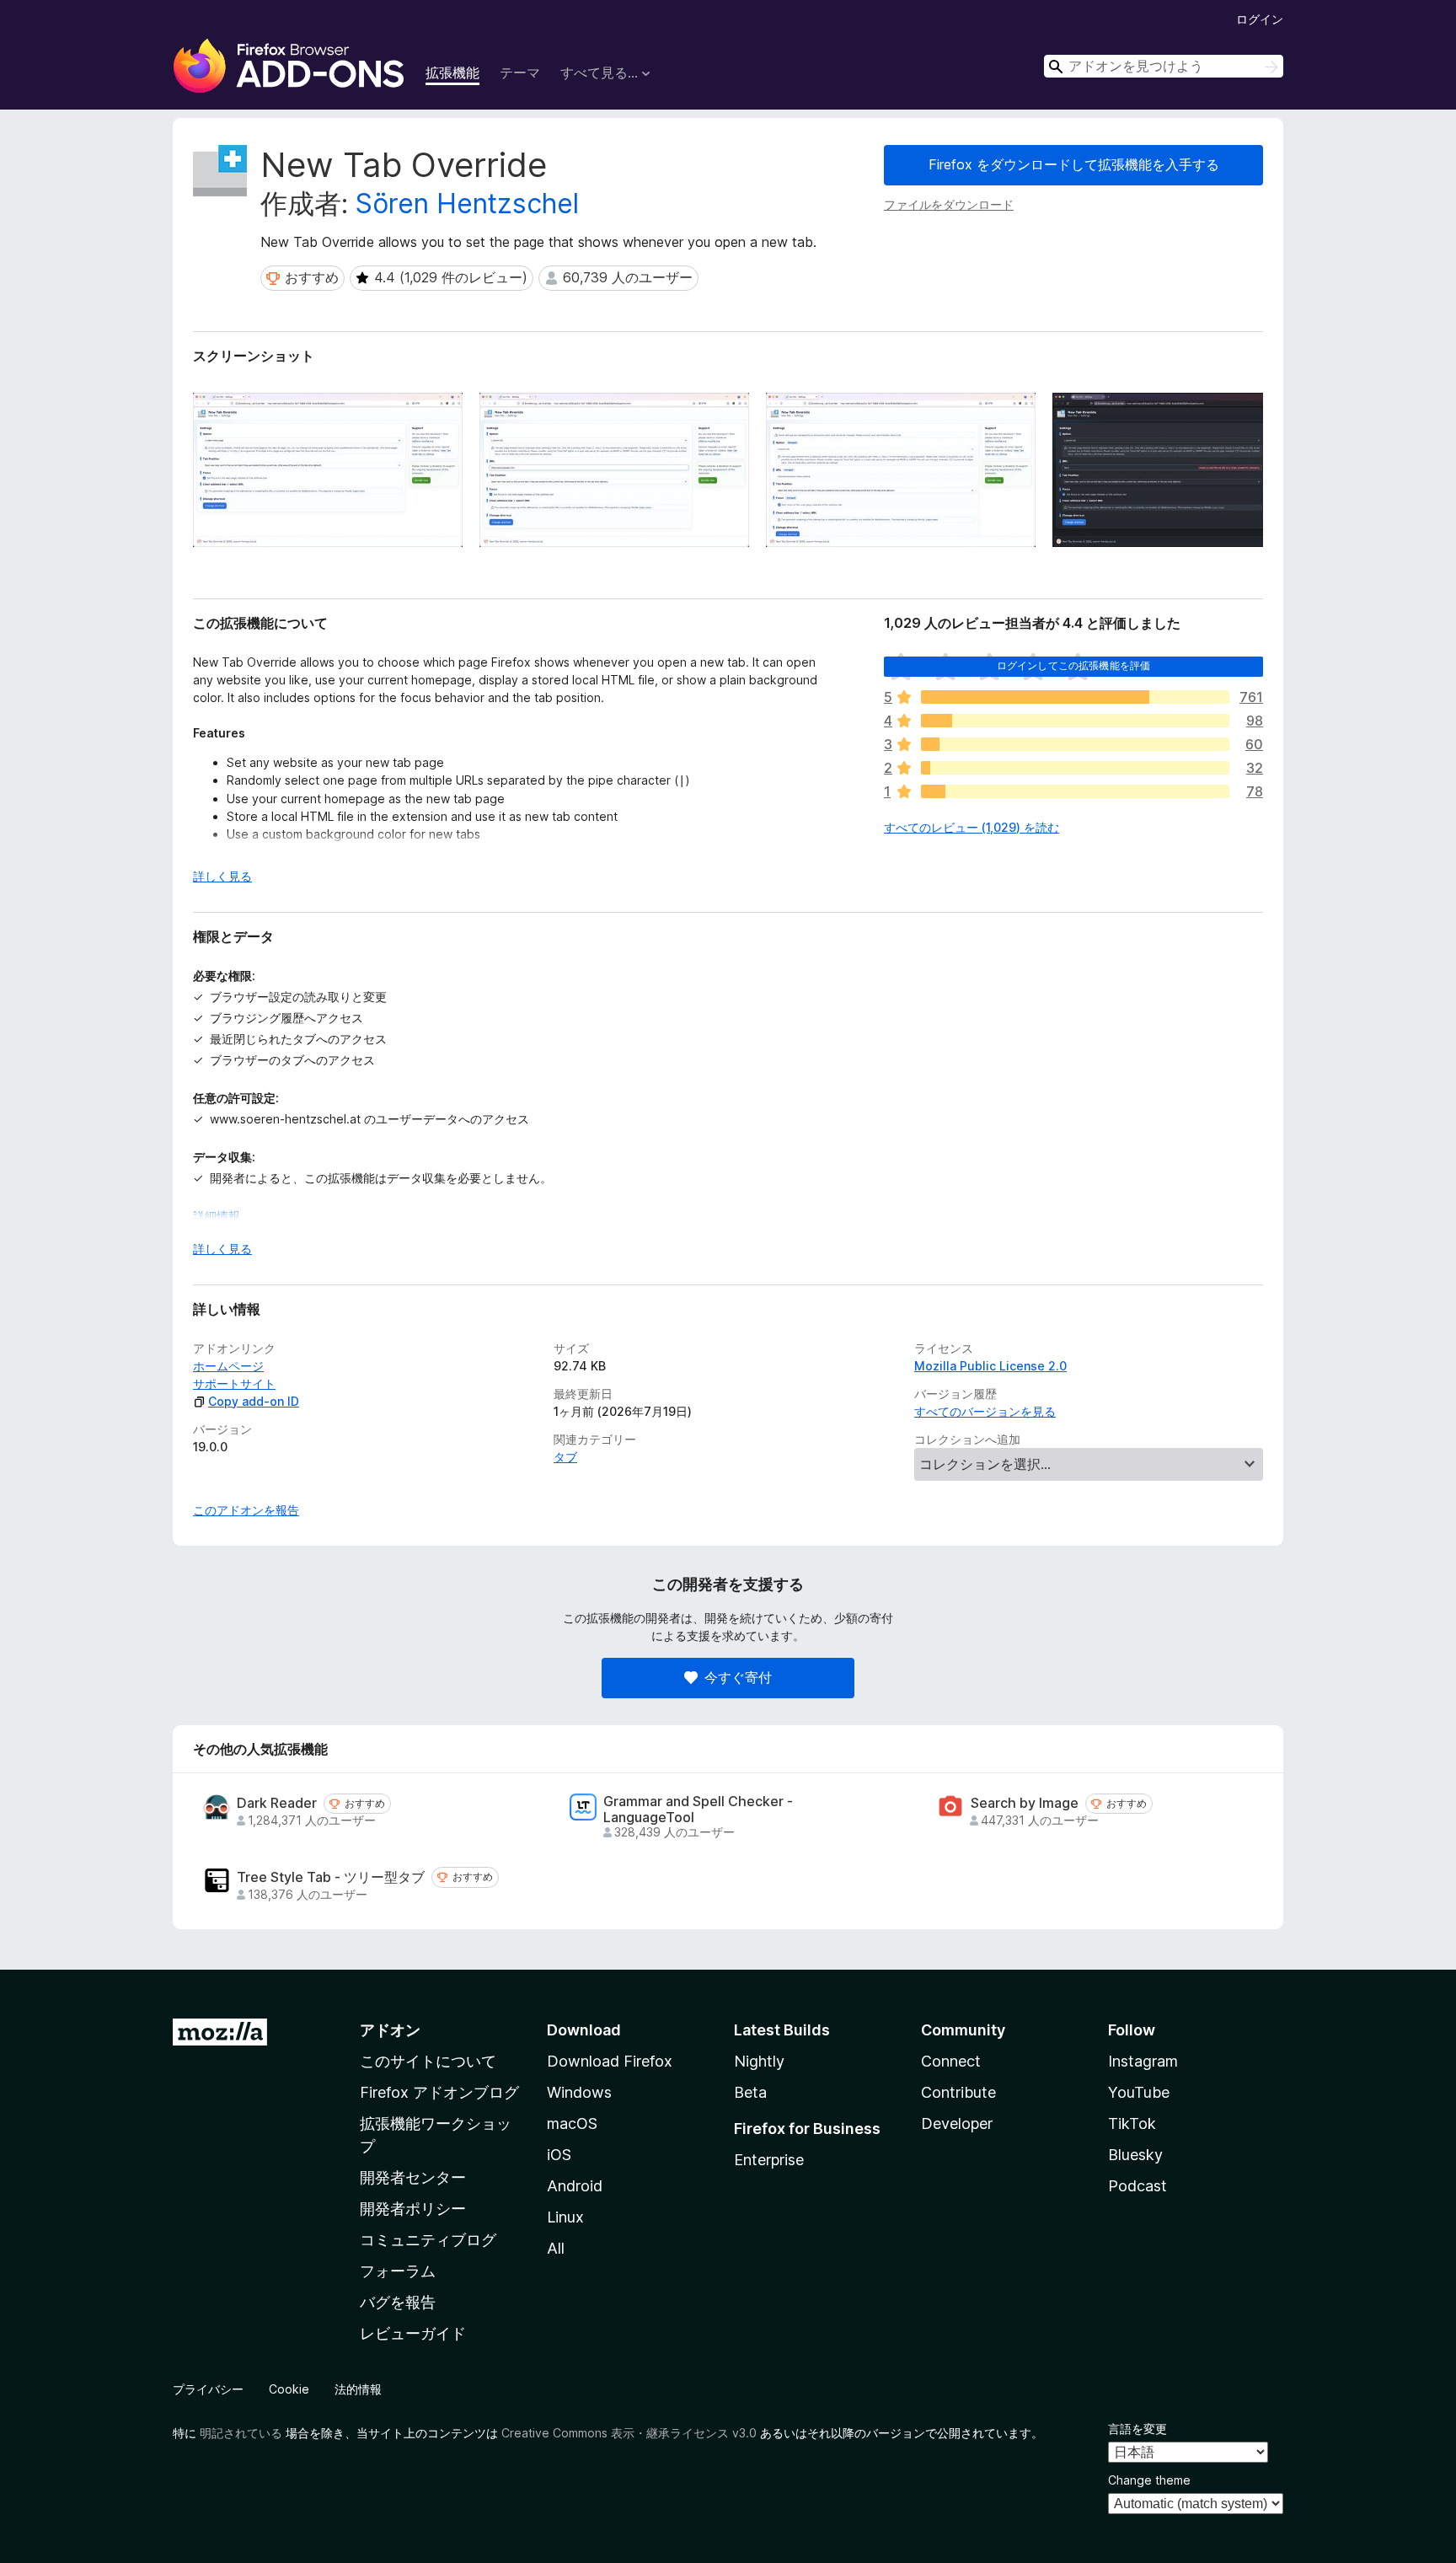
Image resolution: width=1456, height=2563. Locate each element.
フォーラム (398, 2271)
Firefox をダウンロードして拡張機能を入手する (1074, 164)
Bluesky (1135, 2155)
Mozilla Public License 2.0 (990, 1366)
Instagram (1143, 2061)
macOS (572, 2123)
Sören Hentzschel (467, 204)
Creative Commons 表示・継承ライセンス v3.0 (629, 2433)
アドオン (390, 2030)
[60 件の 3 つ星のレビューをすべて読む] (1075, 744)
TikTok (1132, 2123)
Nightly (759, 2061)
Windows (579, 2092)
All (556, 2248)
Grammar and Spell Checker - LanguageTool (698, 1810)
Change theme (1149, 2480)
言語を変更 (1137, 2429)
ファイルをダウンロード (949, 204)
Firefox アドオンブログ (439, 2092)
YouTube (1139, 2092)
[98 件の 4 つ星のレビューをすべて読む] (1075, 721)
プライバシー (208, 2389)
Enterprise (769, 2160)
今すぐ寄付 (738, 1677)
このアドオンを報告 (246, 1510)
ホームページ (228, 1366)
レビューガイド (413, 2333)
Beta (750, 2092)
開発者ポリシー (413, 2209)
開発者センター (413, 2177)
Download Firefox (610, 2061)
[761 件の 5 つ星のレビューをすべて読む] (1075, 697)
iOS (559, 2155)
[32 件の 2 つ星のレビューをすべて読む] (1075, 768)
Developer (957, 2123)
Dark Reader (277, 1803)
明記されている (241, 2433)
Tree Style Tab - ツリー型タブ (331, 1877)
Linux (565, 2217)
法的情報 (358, 2389)
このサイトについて (428, 2061)
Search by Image (1025, 1803)
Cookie (289, 2389)
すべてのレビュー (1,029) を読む (972, 827)
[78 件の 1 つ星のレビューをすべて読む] (1075, 791)
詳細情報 (217, 1216)
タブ (565, 1457)
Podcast (1137, 2186)
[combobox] (1164, 66)
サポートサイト (234, 1383)
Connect (951, 2061)
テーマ (520, 72)
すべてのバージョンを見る (985, 1411)
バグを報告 (398, 2302)
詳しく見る (222, 876)
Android (575, 2186)
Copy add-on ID (254, 1401)
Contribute (958, 2092)
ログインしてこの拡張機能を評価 (1073, 665)
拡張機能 (452, 72)
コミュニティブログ (428, 2240)
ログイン (1260, 19)
